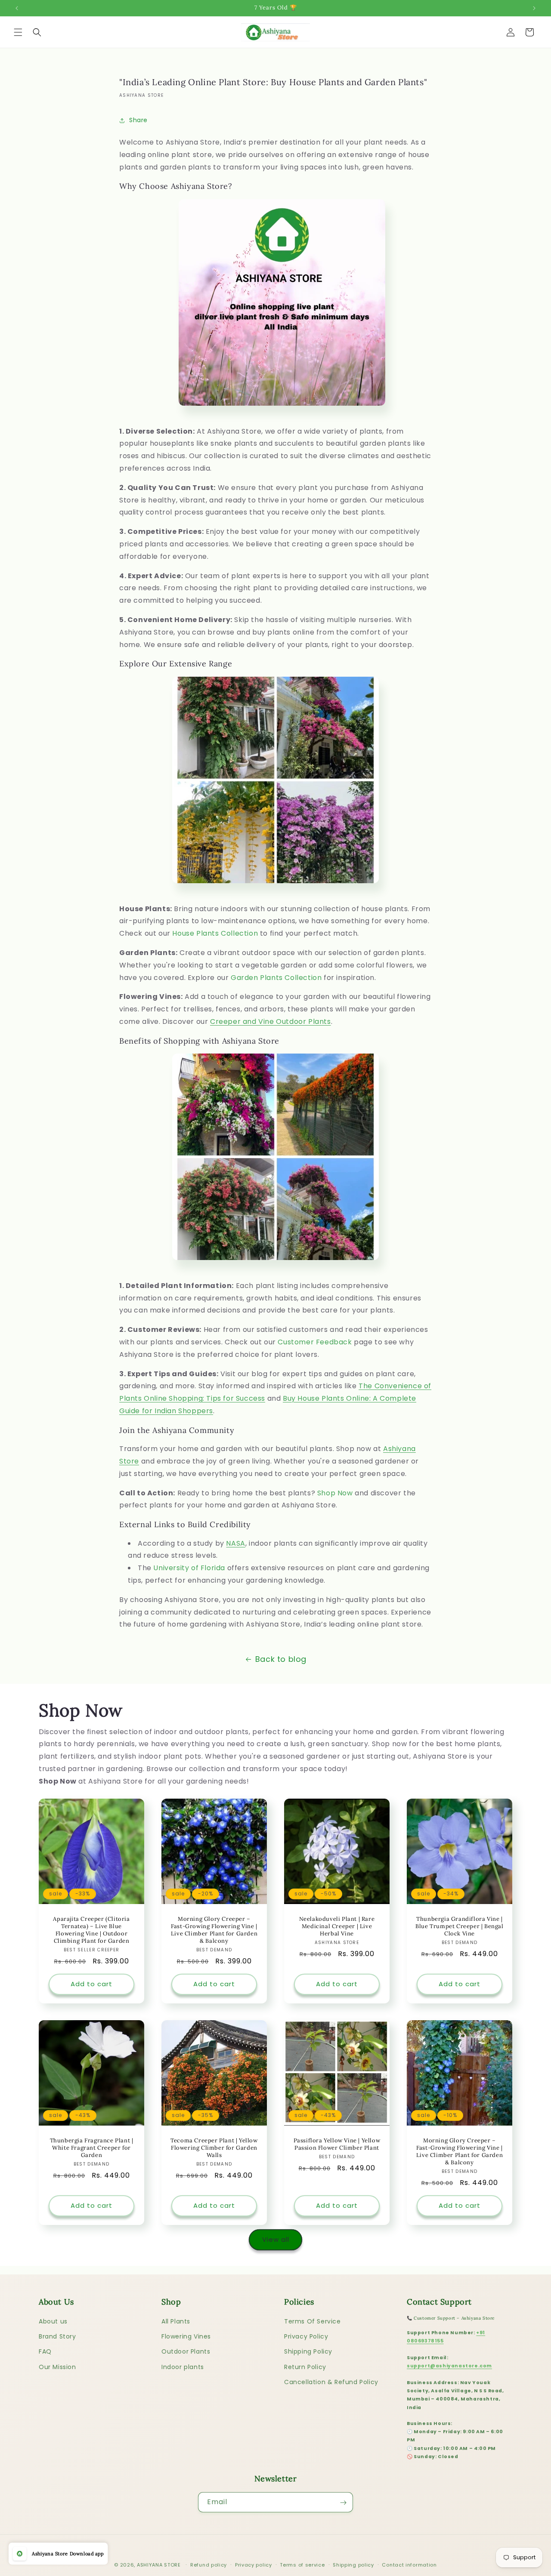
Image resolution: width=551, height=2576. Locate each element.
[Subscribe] (343, 2503)
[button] (18, 32)
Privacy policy (254, 2564)
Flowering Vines (186, 2336)
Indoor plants (183, 2367)
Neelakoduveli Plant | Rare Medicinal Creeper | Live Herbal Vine (337, 1926)
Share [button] (138, 120)
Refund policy (209, 2564)
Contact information (409, 2564)
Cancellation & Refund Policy (331, 2382)
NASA (235, 1543)
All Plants (176, 2321)
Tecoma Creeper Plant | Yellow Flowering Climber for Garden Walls (214, 2148)
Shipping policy (353, 2564)
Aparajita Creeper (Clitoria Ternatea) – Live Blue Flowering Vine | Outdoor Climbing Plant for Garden (91, 1930)
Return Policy (305, 2367)
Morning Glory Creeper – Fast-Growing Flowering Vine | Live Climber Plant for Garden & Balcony (214, 1930)
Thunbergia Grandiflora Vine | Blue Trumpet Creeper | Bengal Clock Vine (459, 1926)
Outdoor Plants (186, 2352)
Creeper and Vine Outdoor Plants (271, 1021)
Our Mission (57, 2367)
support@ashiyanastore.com (449, 2366)
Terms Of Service (313, 2321)
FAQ (45, 2352)
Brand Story (57, 2336)
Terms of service (302, 2564)
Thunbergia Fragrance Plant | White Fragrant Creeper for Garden (92, 2148)
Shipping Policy (308, 2352)
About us (53, 2321)
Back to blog (281, 1659)
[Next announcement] (534, 8)
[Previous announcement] (17, 8)
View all (276, 2239)
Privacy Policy (306, 2336)
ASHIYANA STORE (159, 2565)
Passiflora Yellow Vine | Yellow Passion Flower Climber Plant (337, 2144)
